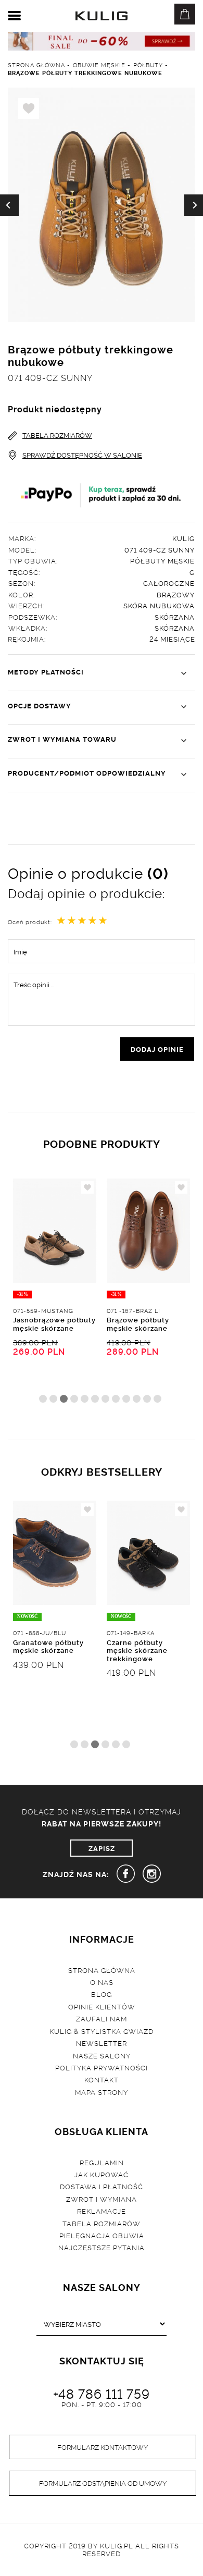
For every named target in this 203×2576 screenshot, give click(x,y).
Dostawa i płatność (102, 2186)
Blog (102, 1994)
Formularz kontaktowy (103, 2447)
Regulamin (102, 2162)
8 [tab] (116, 1399)
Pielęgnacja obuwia (102, 2235)
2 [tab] (53, 1399)
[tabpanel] (55, 1296)
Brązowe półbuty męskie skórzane (138, 1323)
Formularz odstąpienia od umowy (103, 2483)
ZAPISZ (102, 1848)
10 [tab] (137, 1399)
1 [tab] (43, 1399)
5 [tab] (85, 1399)
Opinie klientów (102, 2006)
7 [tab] (105, 1399)
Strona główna (102, 1970)
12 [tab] (157, 1399)
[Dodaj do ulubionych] (87, 1187)
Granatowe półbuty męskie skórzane (48, 1646)
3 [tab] (64, 1399)
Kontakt (102, 2079)
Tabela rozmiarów (102, 2223)
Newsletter (102, 2043)
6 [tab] (95, 1399)
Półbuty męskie (162, 560)
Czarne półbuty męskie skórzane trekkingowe (137, 1650)
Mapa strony (102, 2092)
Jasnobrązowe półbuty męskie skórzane (54, 1323)
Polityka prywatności (102, 2067)
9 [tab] (126, 1399)
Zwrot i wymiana (102, 2199)
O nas (102, 1982)
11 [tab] (147, 1399)
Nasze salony (102, 2055)
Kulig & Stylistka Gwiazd (102, 2031)
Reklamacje (102, 2211)
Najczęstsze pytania (102, 2247)
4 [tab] (74, 1399)
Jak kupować (102, 2174)
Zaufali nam (102, 2018)
